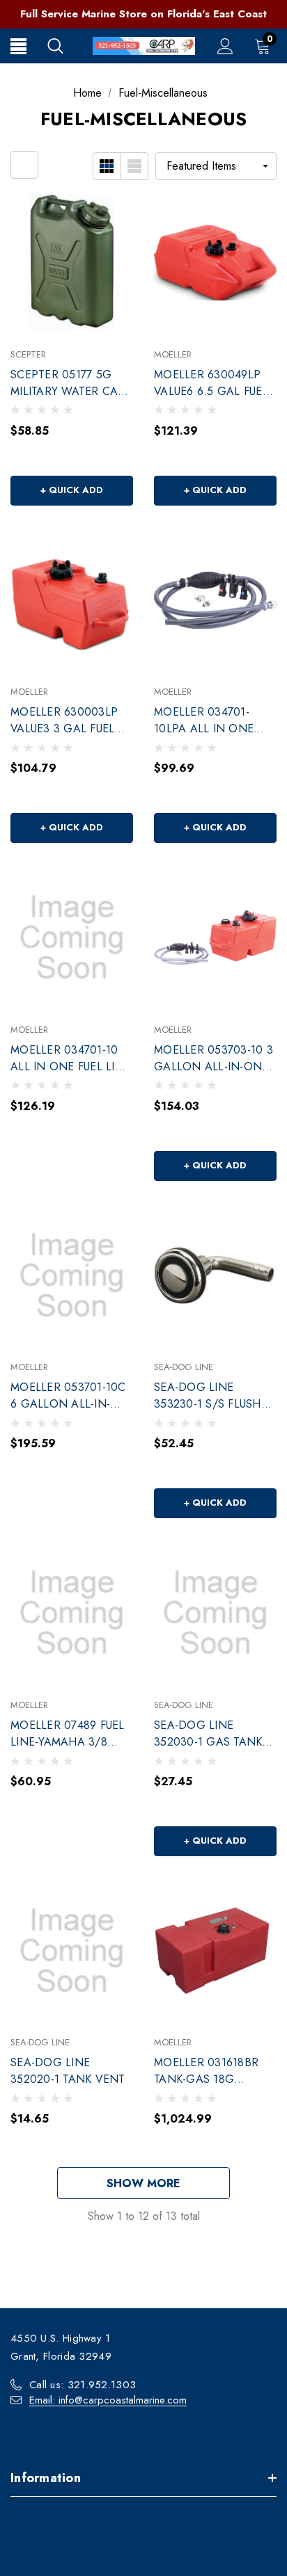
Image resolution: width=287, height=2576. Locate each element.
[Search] (55, 46)
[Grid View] (107, 166)
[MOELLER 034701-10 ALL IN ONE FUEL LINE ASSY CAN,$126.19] (72, 937)
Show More (143, 2183)
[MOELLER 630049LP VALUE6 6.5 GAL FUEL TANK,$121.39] (215, 262)
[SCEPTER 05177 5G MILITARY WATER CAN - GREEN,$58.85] (72, 262)
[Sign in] (225, 46)
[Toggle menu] (18, 46)
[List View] (134, 166)
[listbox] (216, 166)
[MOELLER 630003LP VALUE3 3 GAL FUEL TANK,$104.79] (72, 600)
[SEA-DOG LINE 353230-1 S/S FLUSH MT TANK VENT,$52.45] (215, 1275)
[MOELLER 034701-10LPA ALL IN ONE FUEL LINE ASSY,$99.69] (215, 600)
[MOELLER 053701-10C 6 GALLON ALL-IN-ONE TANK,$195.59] (72, 1275)
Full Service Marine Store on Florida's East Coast (143, 14)
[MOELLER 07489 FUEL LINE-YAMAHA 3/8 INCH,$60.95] (72, 1613)
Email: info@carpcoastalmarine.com (108, 2400)
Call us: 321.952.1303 (83, 2385)
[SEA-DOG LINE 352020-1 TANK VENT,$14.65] (72, 1951)
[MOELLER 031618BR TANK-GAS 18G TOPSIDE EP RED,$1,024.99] (215, 1951)
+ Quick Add (72, 490)
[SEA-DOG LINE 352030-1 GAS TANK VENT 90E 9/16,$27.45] (215, 1613)
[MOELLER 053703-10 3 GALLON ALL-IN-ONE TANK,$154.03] (215, 937)
